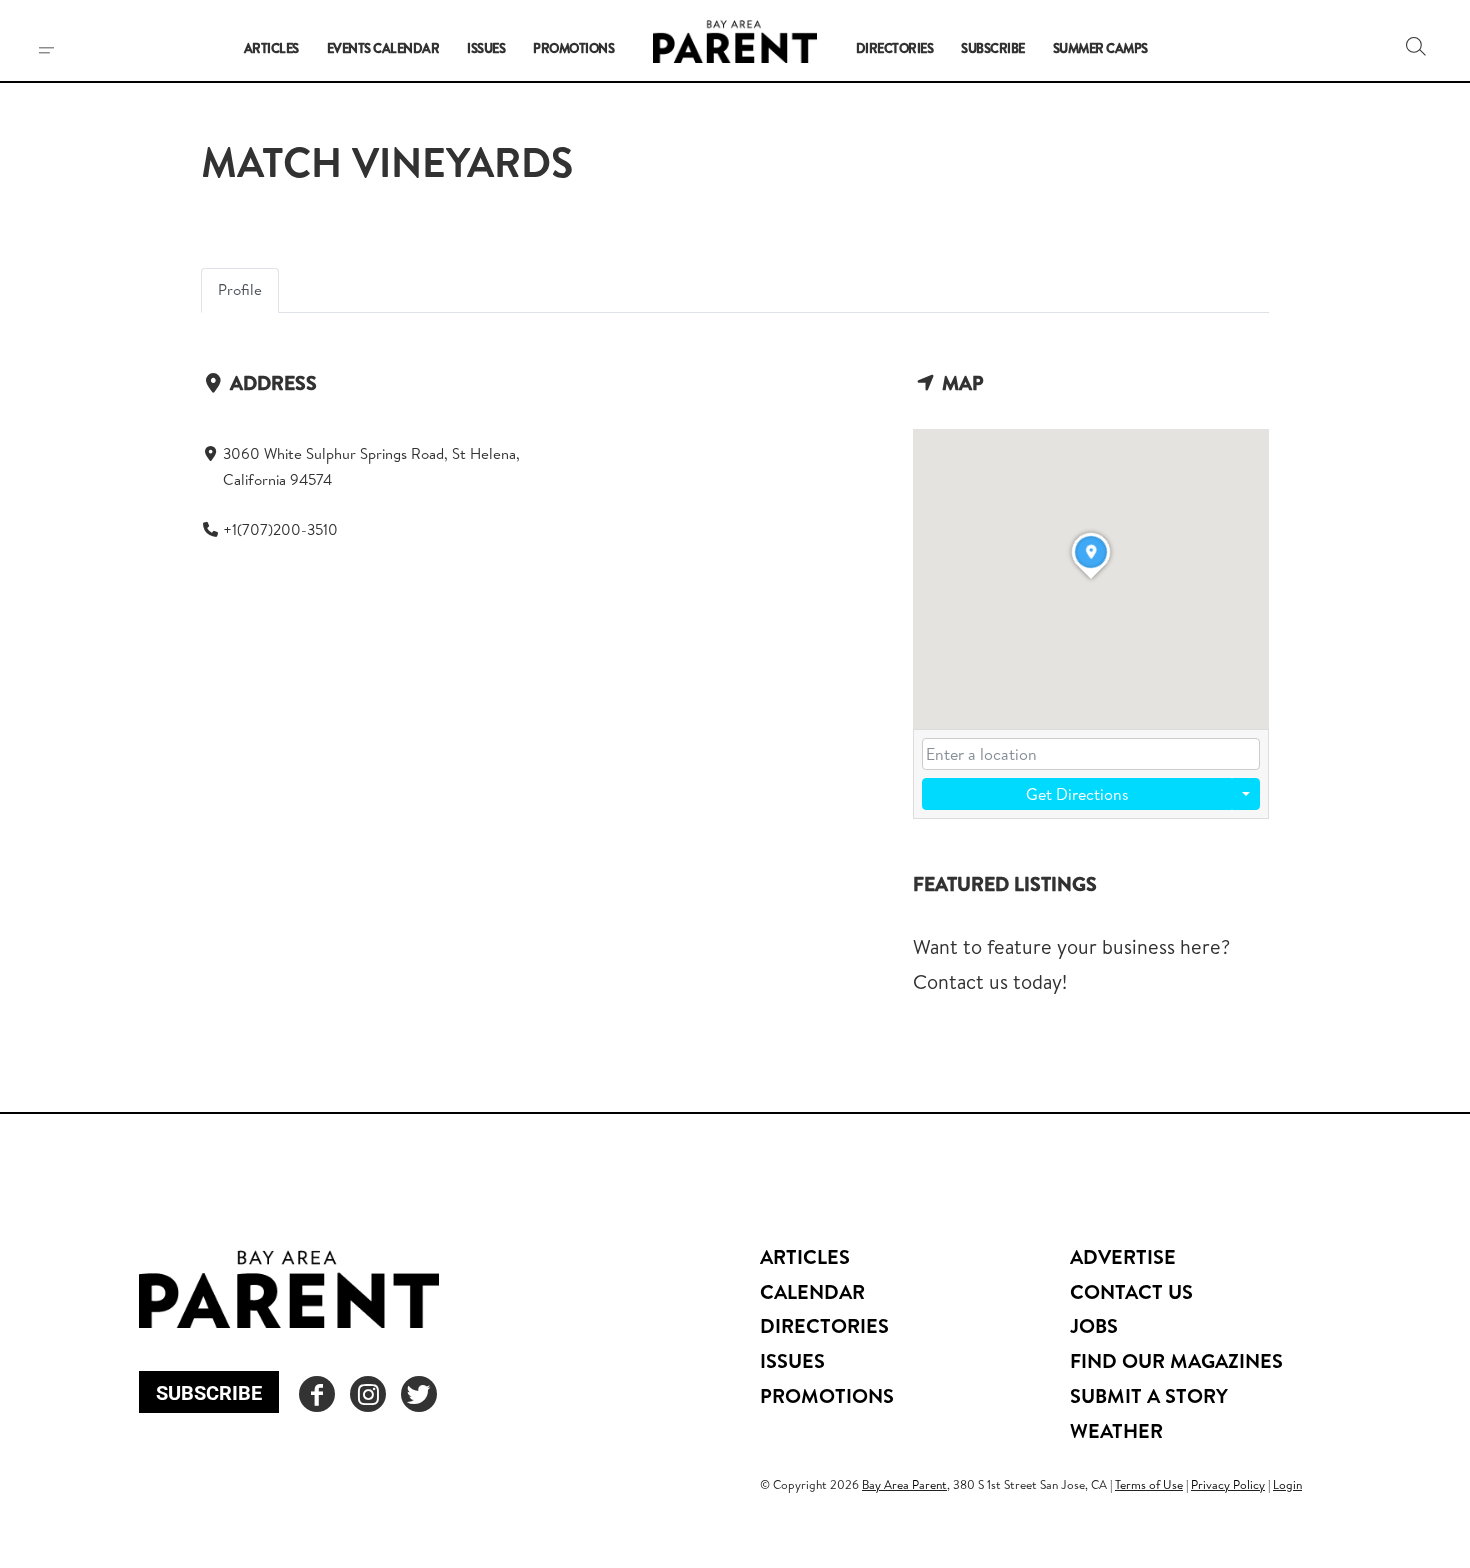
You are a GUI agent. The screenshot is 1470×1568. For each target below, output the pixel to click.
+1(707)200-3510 (280, 529)
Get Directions (1077, 794)
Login (1287, 1484)
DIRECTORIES (824, 1325)
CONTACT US (1131, 1291)
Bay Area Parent (904, 1484)
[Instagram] (368, 1394)
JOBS (1094, 1325)
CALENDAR (812, 1291)
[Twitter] (419, 1394)
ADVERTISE (1123, 1256)
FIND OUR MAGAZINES (1176, 1360)
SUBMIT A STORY (1149, 1395)
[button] (1416, 46)
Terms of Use (1149, 1484)
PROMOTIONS (827, 1395)
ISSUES (792, 1360)
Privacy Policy (1228, 1484)
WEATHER (1116, 1430)
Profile (240, 289)
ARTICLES (805, 1256)
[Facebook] (317, 1394)
